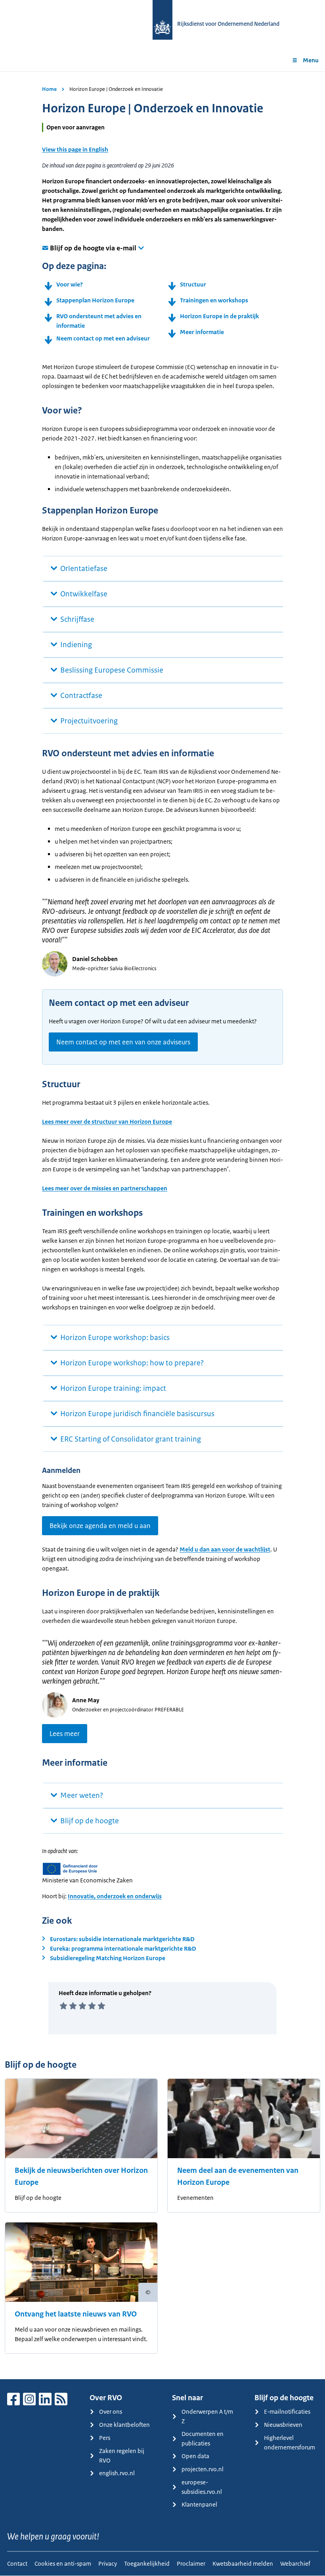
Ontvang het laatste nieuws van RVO (76, 2314)
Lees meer (65, 1734)
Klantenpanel (199, 2504)
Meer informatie (202, 332)
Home (49, 89)
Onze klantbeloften (124, 2425)
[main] (162, 1225)
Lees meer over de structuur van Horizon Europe (107, 1122)
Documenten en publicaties (203, 2439)
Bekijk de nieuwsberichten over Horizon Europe (81, 2176)
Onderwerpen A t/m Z (207, 2416)
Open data (195, 2456)
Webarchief (295, 2564)
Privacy (108, 2564)
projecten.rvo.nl (203, 2469)
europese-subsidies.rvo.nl (202, 2487)
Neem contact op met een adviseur (103, 338)
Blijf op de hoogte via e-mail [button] (93, 248)
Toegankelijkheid (147, 2564)
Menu (311, 60)
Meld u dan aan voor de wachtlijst (225, 1549)
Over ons (111, 2412)
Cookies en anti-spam (63, 2564)
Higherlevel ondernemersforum (290, 2442)
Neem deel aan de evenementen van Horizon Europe (238, 2176)
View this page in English (75, 149)
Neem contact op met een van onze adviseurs (123, 1042)
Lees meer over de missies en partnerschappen (105, 1188)
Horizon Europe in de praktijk (219, 316)
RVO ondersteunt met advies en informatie (99, 321)
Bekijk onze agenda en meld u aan (100, 1526)
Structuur (193, 284)
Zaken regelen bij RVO (122, 2456)
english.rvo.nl (117, 2473)
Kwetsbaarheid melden (243, 2564)
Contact (17, 2564)
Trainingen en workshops (214, 300)
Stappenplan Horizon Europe (95, 300)
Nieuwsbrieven (283, 2425)
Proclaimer (191, 2564)
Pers (105, 2438)
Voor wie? (70, 284)
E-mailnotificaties (287, 2412)
